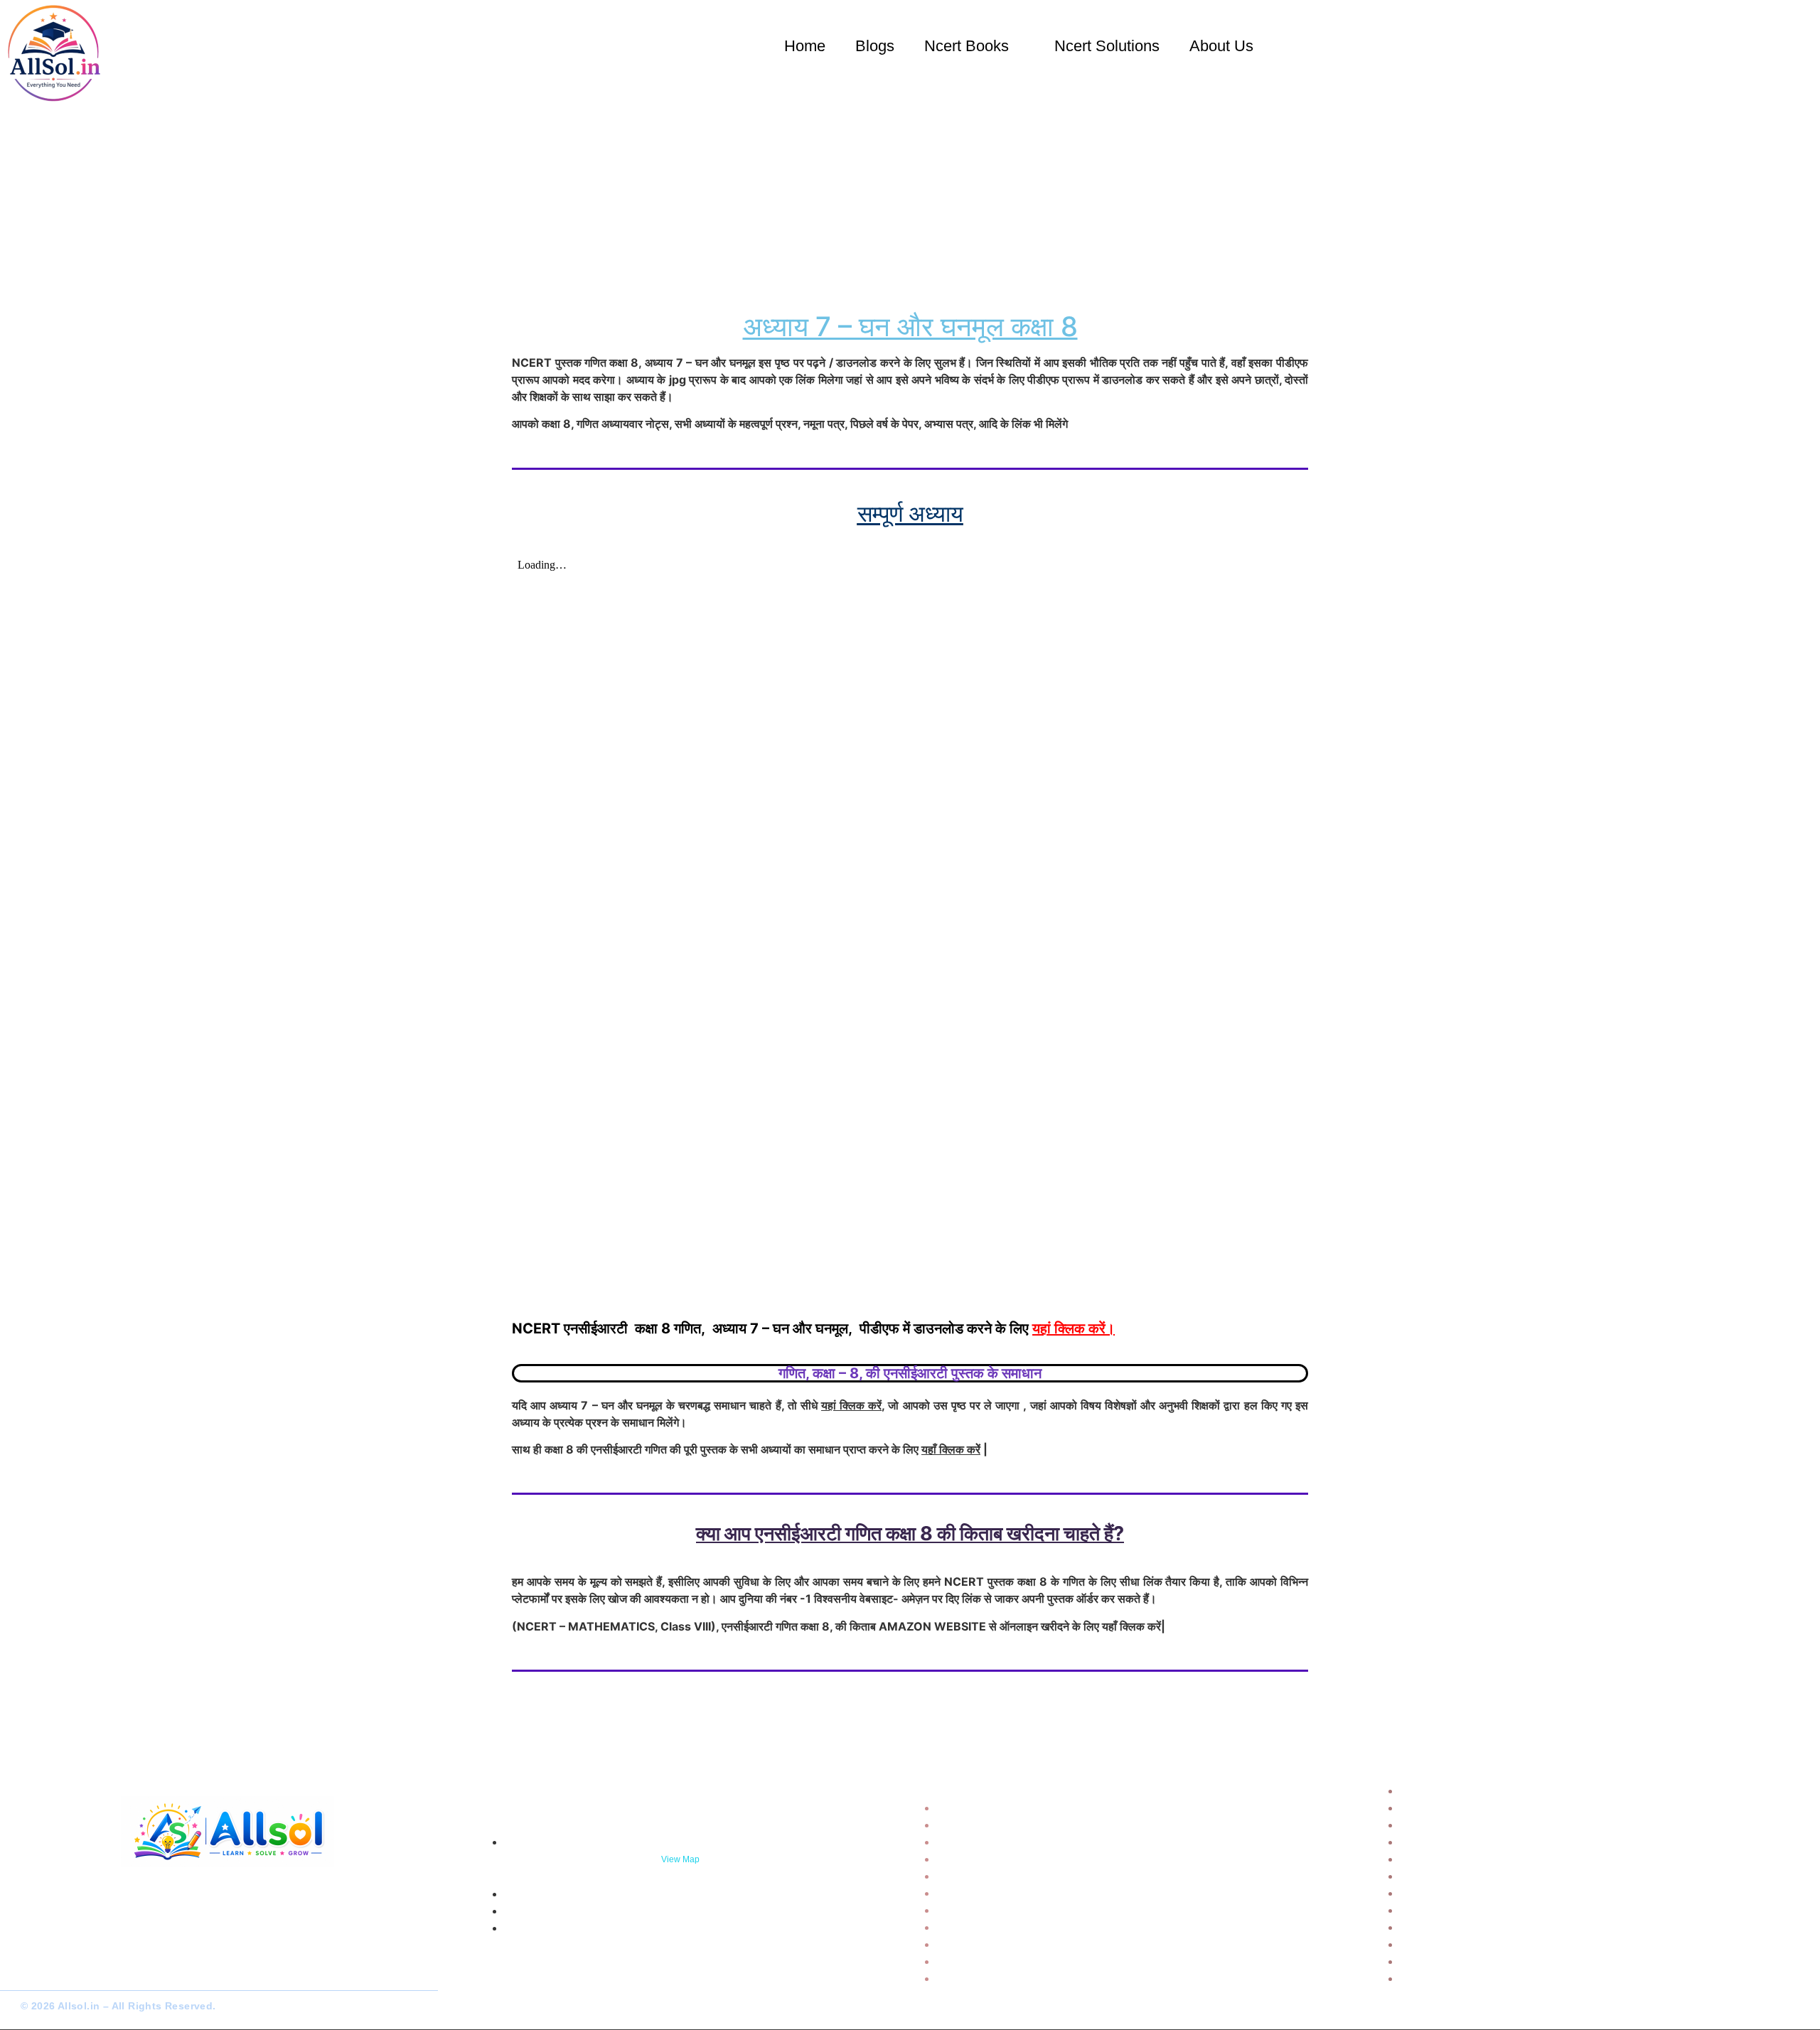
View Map (680, 1859)
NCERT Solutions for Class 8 (1478, 1910)
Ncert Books (967, 46)
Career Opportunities (994, 1910)
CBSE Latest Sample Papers (1012, 1825)
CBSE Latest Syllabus (996, 1961)
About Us (1221, 46)
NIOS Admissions (983, 1978)
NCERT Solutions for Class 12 (1480, 1978)
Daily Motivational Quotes (1007, 1859)
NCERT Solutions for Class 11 (1479, 1961)
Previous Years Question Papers (1023, 1842)
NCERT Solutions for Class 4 (1478, 1842)
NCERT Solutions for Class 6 (1478, 1876)
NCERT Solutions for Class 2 (1478, 1808)
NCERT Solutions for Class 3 (1478, 1825)
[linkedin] (78, 1973)
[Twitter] (28, 1973)
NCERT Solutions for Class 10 (1480, 1944)
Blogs (875, 46)
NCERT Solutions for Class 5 (1478, 1859)
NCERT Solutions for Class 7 (1477, 1893)
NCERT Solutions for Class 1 (1477, 1790)
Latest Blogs (970, 1876)
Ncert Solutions (1107, 46)
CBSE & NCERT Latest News (1013, 1893)
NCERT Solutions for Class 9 (1478, 1927)
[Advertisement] (910, 199)
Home (805, 46)
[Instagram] (53, 1973)
